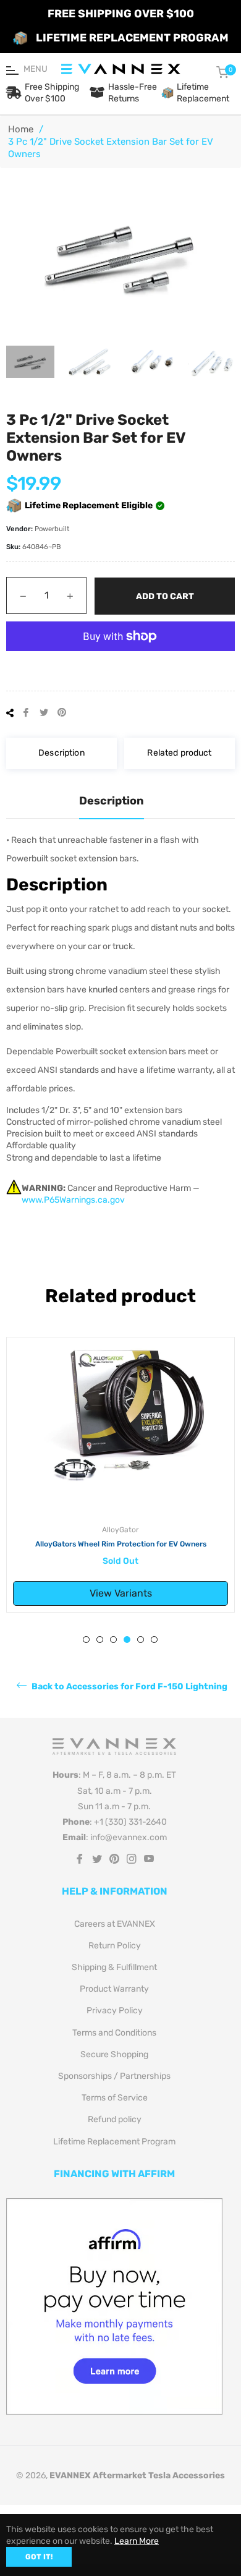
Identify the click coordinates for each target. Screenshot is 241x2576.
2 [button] (100, 1640)
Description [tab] (112, 801)
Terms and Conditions (114, 2033)
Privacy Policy (115, 2011)
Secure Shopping (114, 2054)
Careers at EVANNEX (115, 1924)
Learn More (137, 2541)
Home (21, 129)
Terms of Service (115, 2098)
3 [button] (113, 1640)
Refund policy (115, 2119)
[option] (120, 1475)
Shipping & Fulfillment (114, 1967)
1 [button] (86, 1640)
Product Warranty (114, 1989)
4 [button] (127, 1640)
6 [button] (154, 1640)
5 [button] (141, 1640)
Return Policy (115, 1946)
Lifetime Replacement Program (114, 2142)
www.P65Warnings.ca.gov (73, 1200)
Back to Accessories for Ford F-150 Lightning (129, 1687)
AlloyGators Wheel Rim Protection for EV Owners (121, 1544)
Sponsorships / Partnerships (114, 2076)
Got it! (39, 2557)
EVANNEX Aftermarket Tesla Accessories (137, 2476)
